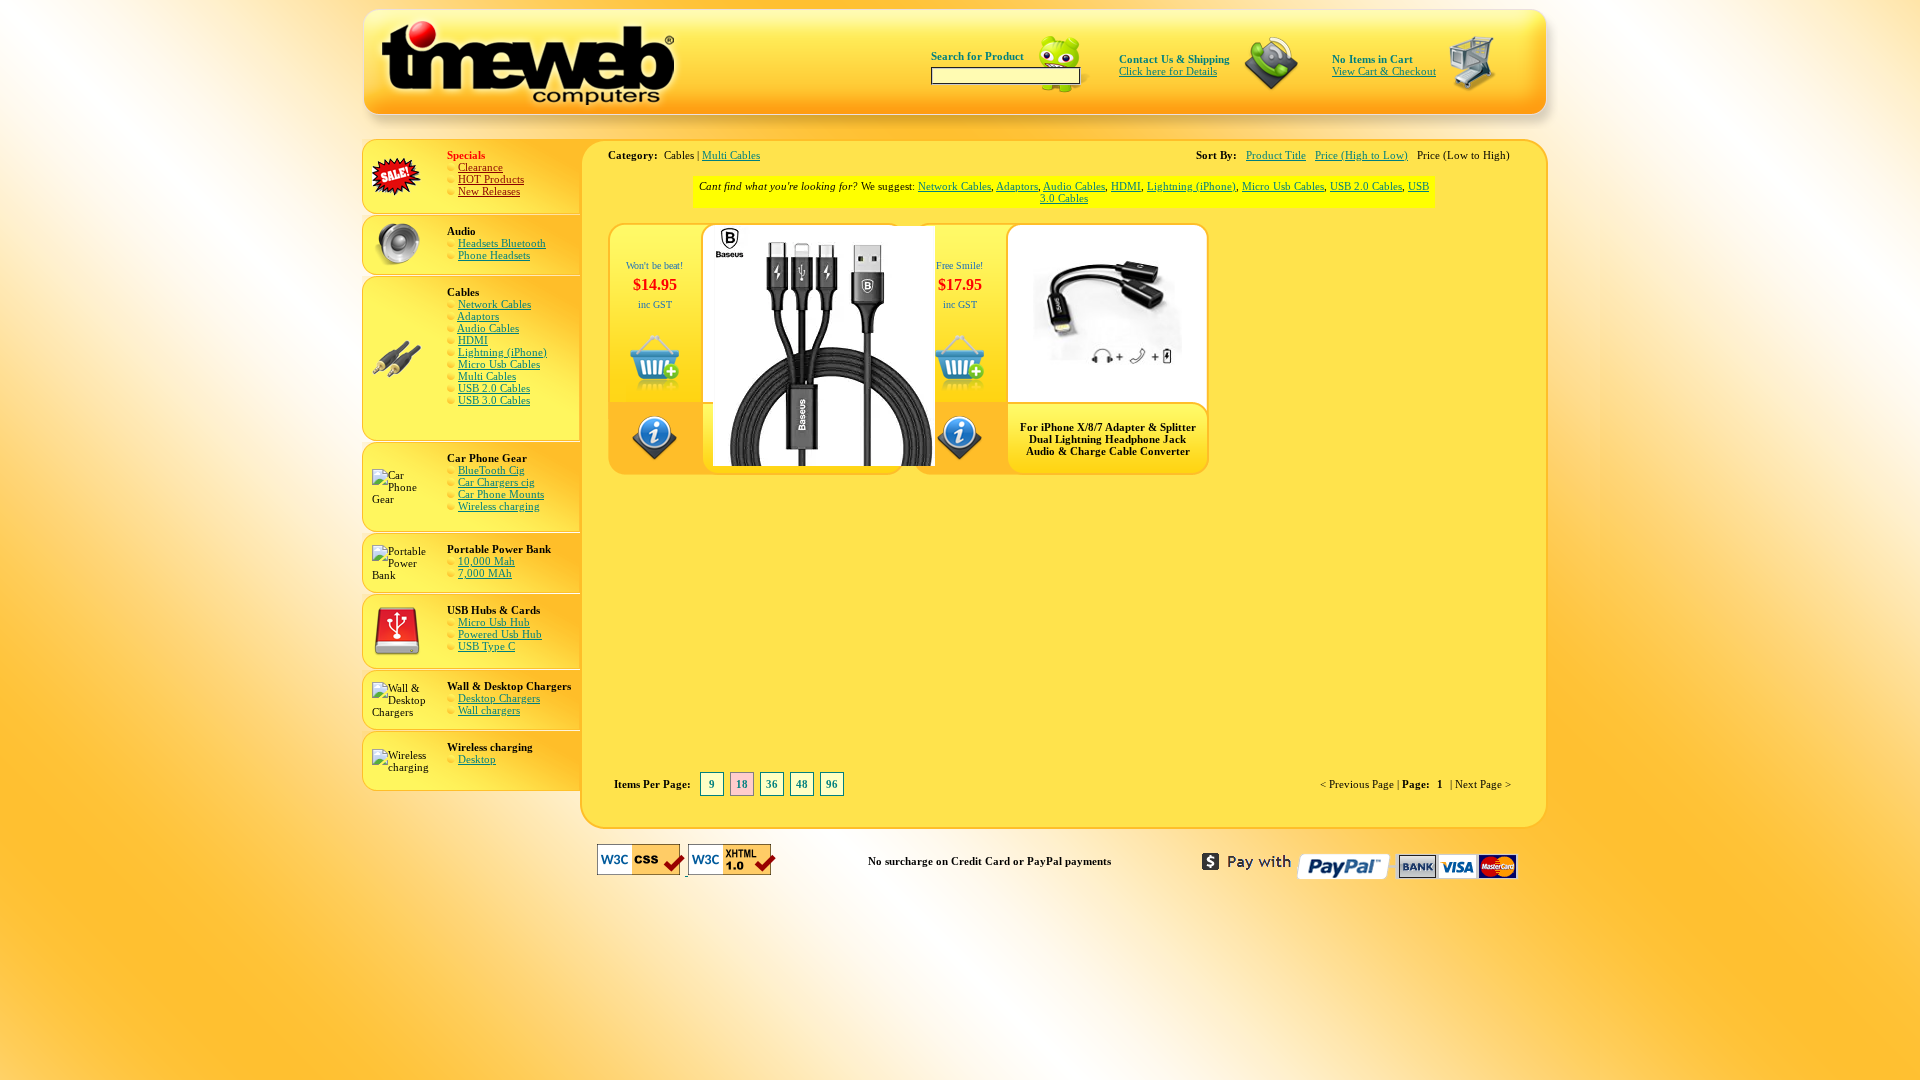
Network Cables (494, 304)
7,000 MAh (485, 573)
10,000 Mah (486, 561)
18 (742, 784)
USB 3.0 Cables (494, 400)
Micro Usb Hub (494, 622)
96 (832, 784)
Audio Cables (488, 328)
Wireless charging (499, 506)
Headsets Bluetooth (502, 243)
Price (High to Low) (1361, 155)
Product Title (1276, 155)
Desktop (477, 759)
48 (802, 784)
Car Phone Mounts (501, 494)
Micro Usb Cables (499, 364)
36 (772, 784)
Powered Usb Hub (500, 634)
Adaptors (478, 316)
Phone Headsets (494, 255)
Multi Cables (487, 376)
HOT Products (491, 179)
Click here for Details (1168, 71)
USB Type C (486, 646)
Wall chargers (489, 710)
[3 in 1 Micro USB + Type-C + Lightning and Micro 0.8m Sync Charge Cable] (824, 462)
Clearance (480, 167)
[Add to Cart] (654, 387)
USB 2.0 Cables (494, 388)
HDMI (473, 340)
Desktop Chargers (499, 698)
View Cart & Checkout (1384, 71)
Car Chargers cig (496, 482)
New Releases (489, 191)
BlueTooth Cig (491, 470)
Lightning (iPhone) (502, 352)
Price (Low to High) (1463, 155)
